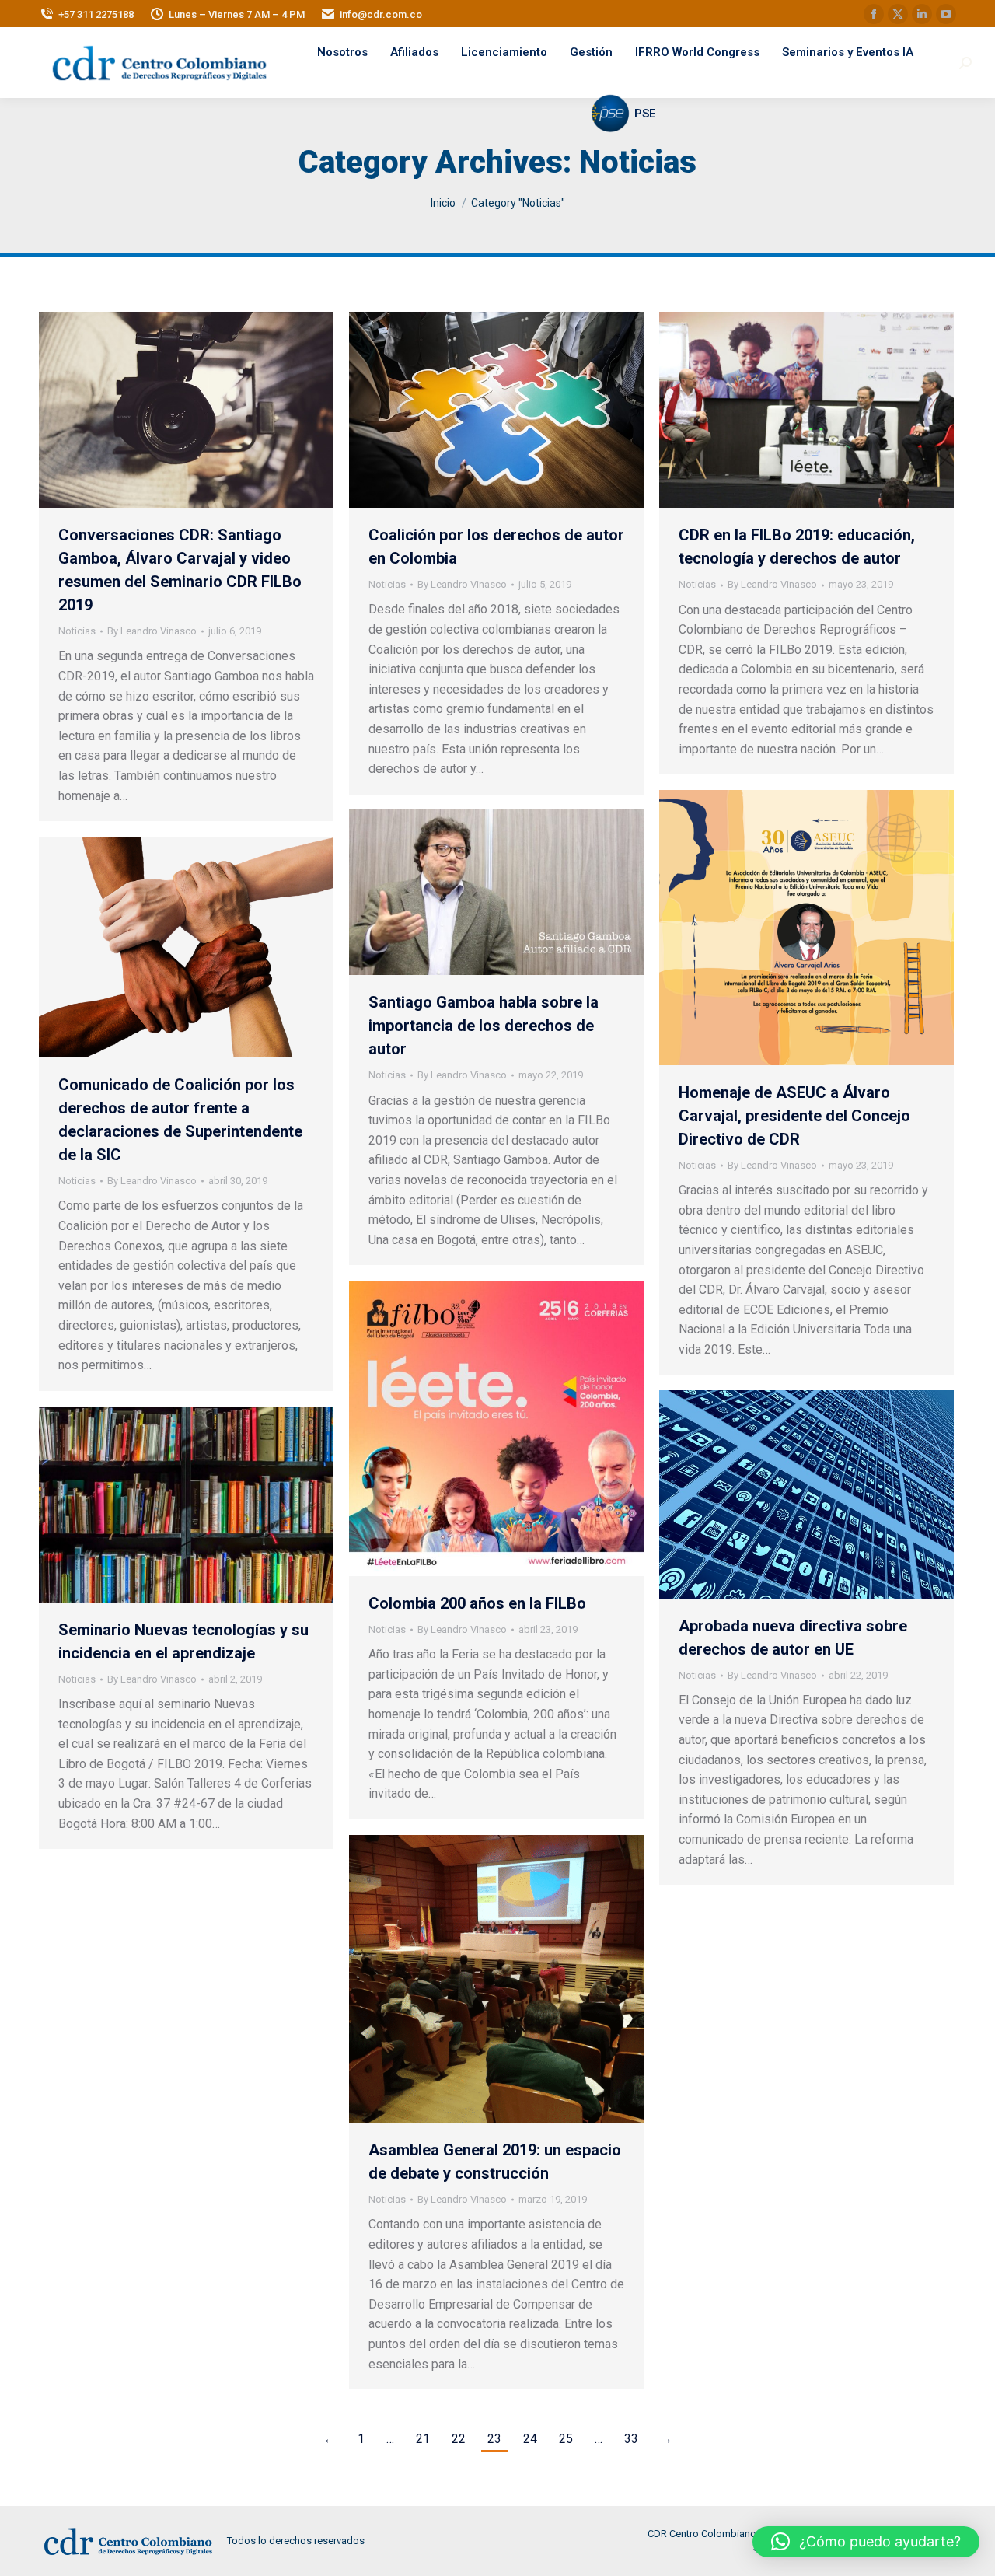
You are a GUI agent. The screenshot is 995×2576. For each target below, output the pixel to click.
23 (494, 2439)
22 (459, 2439)
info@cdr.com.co (381, 14)
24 (530, 2439)
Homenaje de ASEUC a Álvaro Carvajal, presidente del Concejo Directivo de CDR (794, 1116)
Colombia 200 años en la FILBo (477, 1603)
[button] (866, 2542)
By (152, 631)
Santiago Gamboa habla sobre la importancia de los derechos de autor (484, 1026)
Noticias (77, 631)
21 (423, 2439)
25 (566, 2439)
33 (631, 2439)
